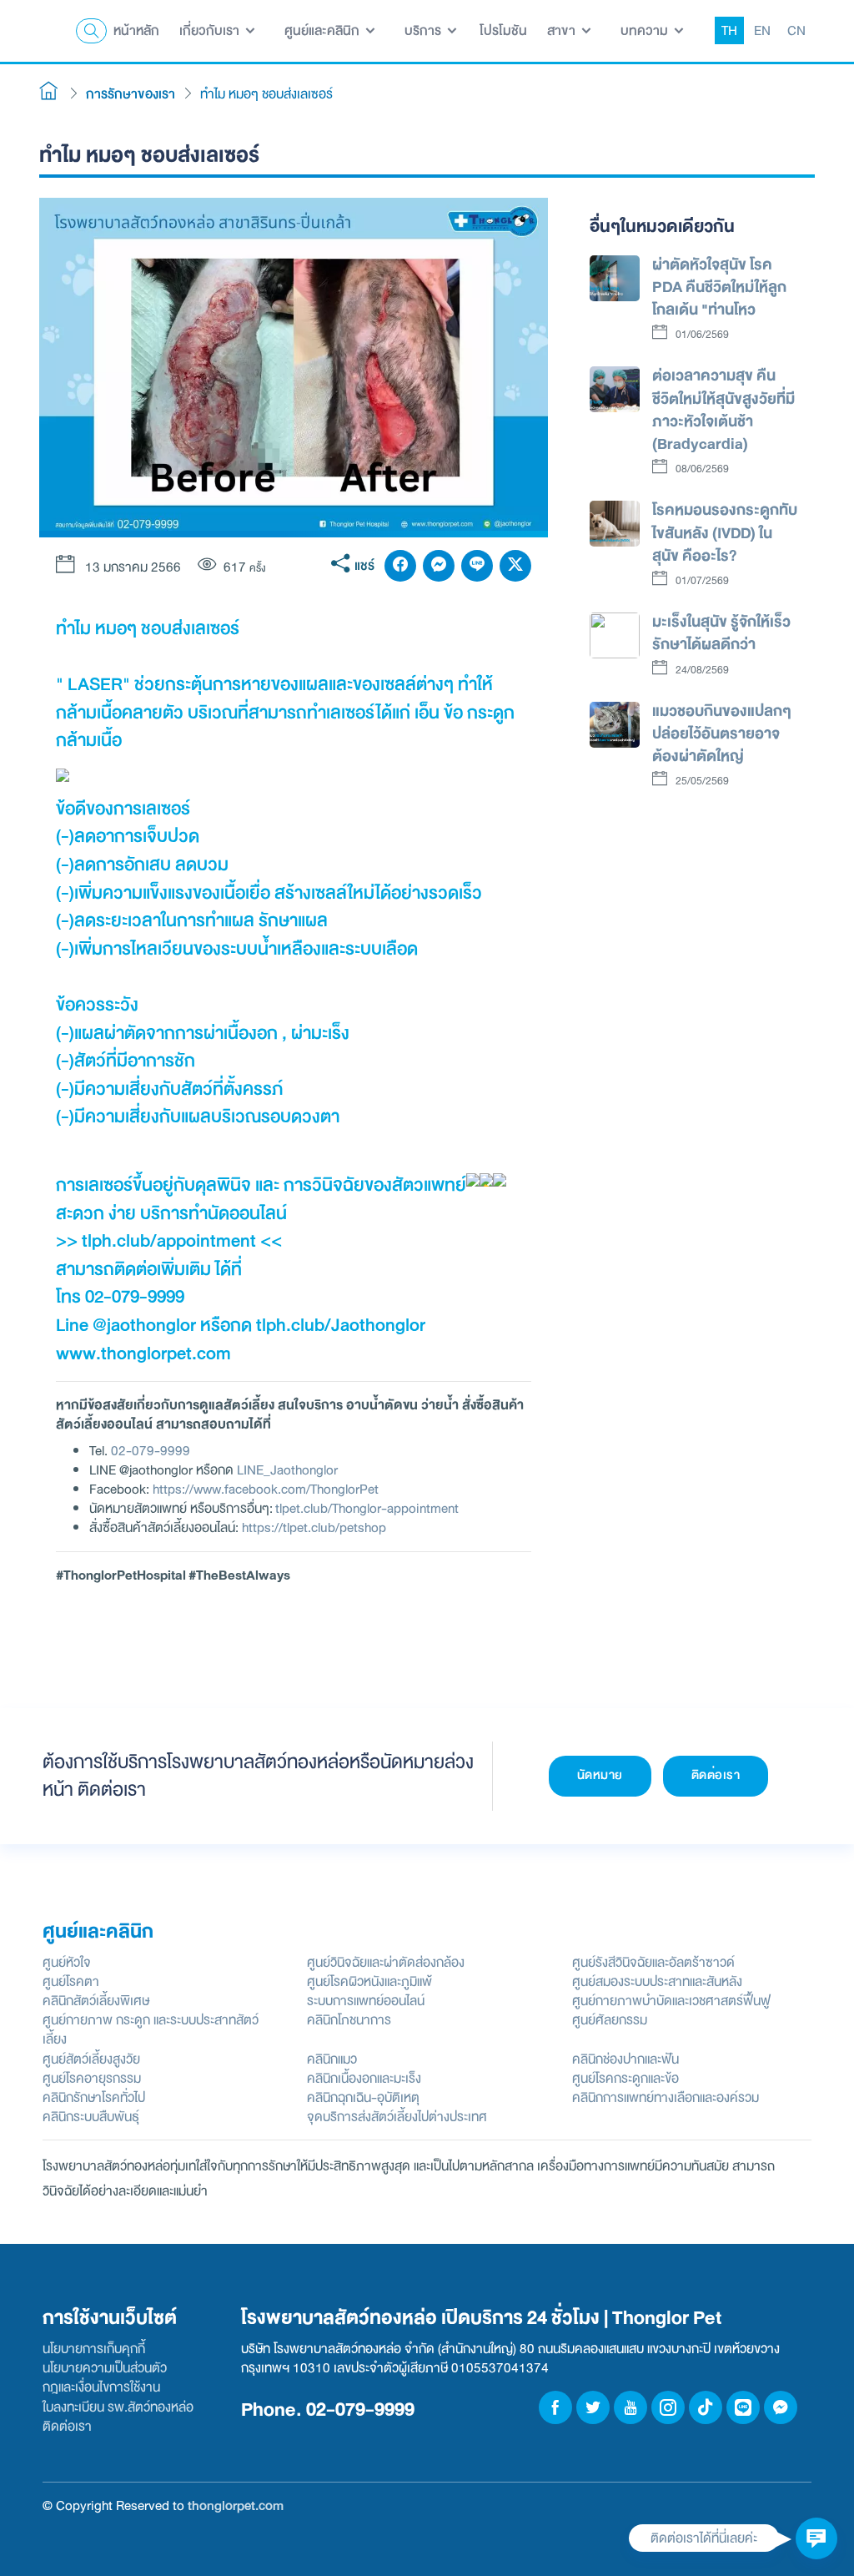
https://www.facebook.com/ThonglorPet (266, 1489)
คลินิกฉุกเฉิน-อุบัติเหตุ (363, 2097)
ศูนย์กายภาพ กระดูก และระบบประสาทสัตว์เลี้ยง (151, 2029)
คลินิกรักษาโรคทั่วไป (94, 2097)
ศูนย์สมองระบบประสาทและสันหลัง (657, 1981)
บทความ (646, 30)
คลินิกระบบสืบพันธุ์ (91, 2117)
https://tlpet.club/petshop (314, 1527)
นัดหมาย (600, 1775)
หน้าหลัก (136, 30)
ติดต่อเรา (716, 1775)
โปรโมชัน (503, 30)
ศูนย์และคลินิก (324, 30)
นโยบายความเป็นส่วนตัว (105, 2368)
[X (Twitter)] (515, 566)
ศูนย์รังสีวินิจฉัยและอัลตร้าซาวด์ (653, 1962)
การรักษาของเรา (131, 94)
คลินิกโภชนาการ (349, 2020)
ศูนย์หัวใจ (67, 1962)
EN (762, 30)
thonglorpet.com (236, 2505)
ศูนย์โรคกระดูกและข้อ (625, 2078)
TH (729, 30)
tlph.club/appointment (169, 1241)
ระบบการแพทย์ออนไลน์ (366, 2001)
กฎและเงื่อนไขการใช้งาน (101, 2387)
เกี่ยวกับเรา (211, 30)
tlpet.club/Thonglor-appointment (367, 1508)
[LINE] (477, 566)
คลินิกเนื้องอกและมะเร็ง (364, 2078)
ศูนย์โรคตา (71, 1981)
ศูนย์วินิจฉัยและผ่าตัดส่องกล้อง (386, 1962)
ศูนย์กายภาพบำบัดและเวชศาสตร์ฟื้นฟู (671, 2001)
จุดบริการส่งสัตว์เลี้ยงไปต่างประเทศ (397, 2117)
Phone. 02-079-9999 (328, 2410)
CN (796, 30)
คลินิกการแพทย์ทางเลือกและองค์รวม (666, 2097)
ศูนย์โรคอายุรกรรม (92, 2078)
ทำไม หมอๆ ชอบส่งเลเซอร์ (266, 94)
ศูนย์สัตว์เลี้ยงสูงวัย (91, 2059)
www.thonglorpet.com (143, 1354)
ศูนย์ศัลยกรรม (610, 2020)
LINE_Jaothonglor (287, 1470)
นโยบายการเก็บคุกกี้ (94, 2349)
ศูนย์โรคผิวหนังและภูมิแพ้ (369, 1981)
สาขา (563, 30)
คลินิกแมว (332, 2059)
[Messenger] (439, 566)
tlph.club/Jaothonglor (341, 1325)
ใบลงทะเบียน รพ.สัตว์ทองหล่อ (118, 2407)
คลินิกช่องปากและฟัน (625, 2059)
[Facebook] (400, 566)
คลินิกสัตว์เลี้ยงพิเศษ (96, 2001)
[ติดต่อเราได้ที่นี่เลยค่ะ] (816, 2538)
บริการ (424, 30)
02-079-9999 (151, 1451)
